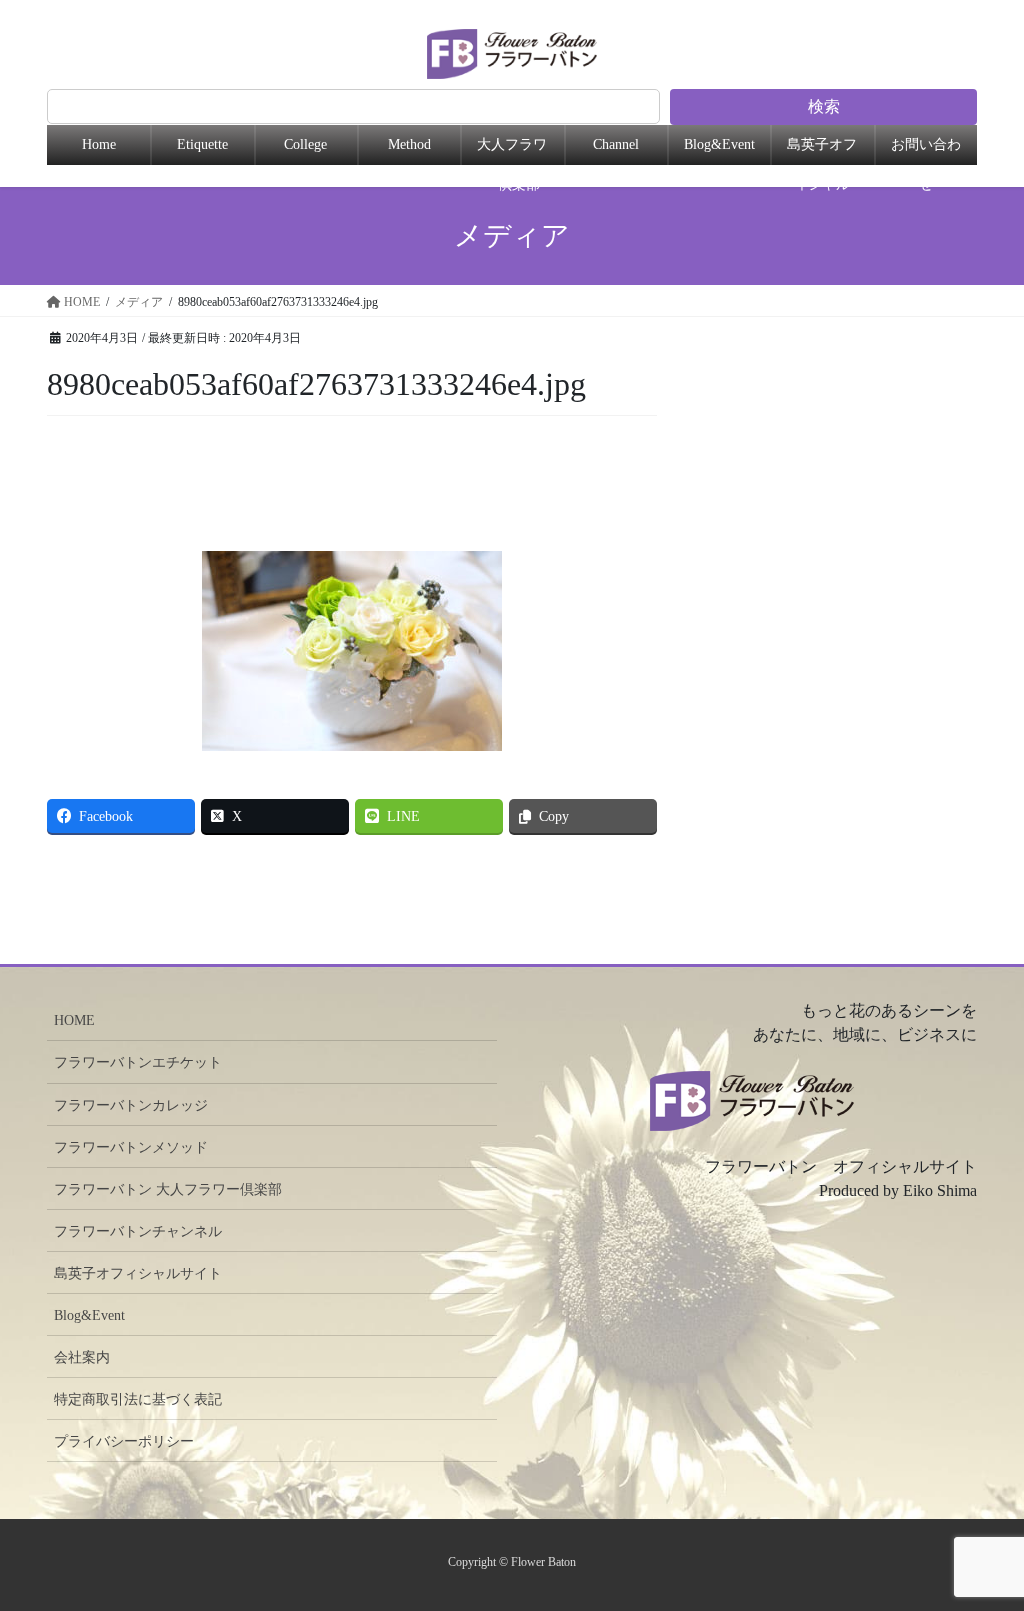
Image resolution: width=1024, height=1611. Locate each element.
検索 (824, 106)
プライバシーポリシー (124, 1441)
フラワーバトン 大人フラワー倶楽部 (168, 1189)
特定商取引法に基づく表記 (138, 1399)
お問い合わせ (926, 151)
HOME (74, 1020)
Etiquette (202, 144)
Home (99, 144)
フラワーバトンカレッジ (131, 1105)
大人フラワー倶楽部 (512, 151)
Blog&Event (719, 144)
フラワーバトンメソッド (131, 1147)
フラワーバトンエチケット (138, 1062)
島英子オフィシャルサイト (138, 1273)
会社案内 (82, 1357)
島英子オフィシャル (822, 151)
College (305, 144)
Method (409, 144)
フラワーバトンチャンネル (138, 1231)
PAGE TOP (988, 1493)
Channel (616, 144)
